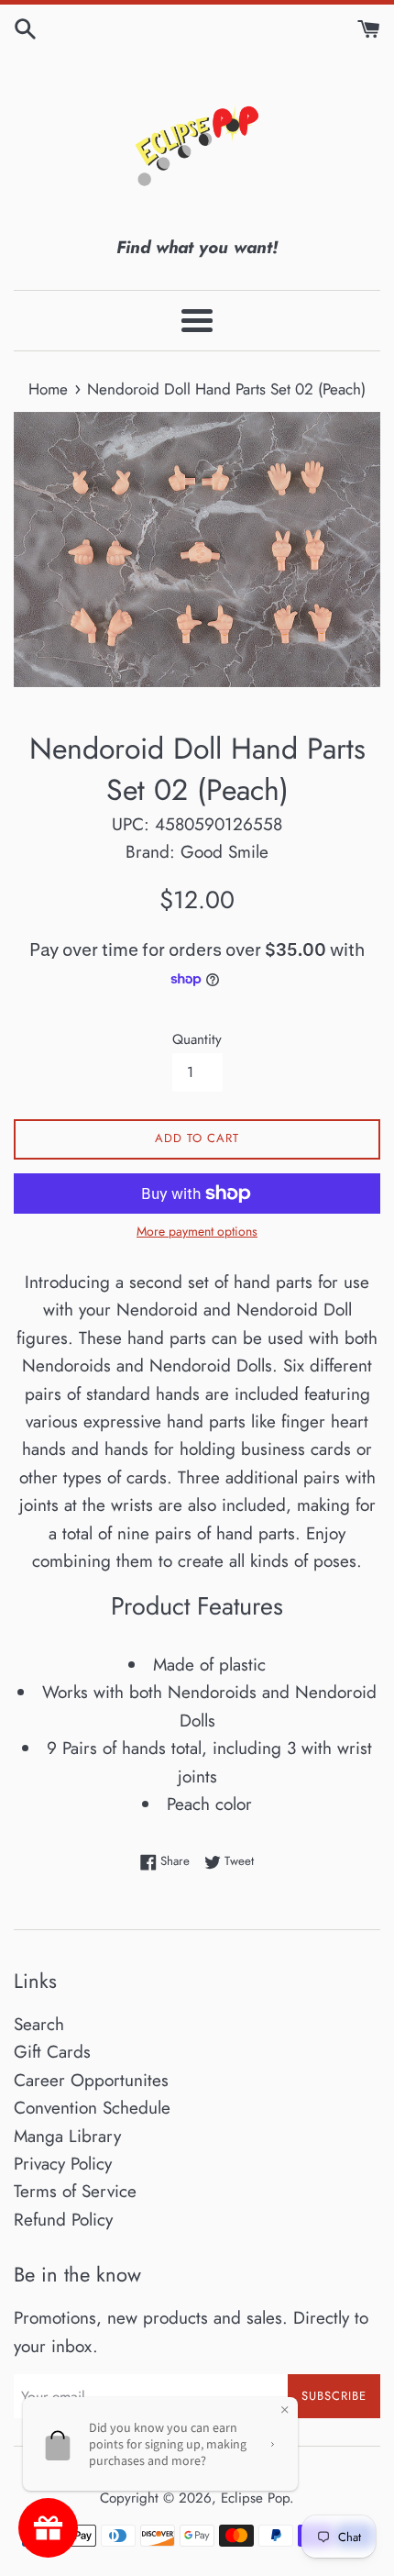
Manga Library (67, 2136)
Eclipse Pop (255, 2498)
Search (39, 2024)
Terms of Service (75, 2191)
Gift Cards (52, 2052)
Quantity (197, 1039)
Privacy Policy (63, 2164)
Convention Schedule (92, 2108)
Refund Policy (63, 2220)
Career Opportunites (91, 2080)
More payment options (197, 1231)
